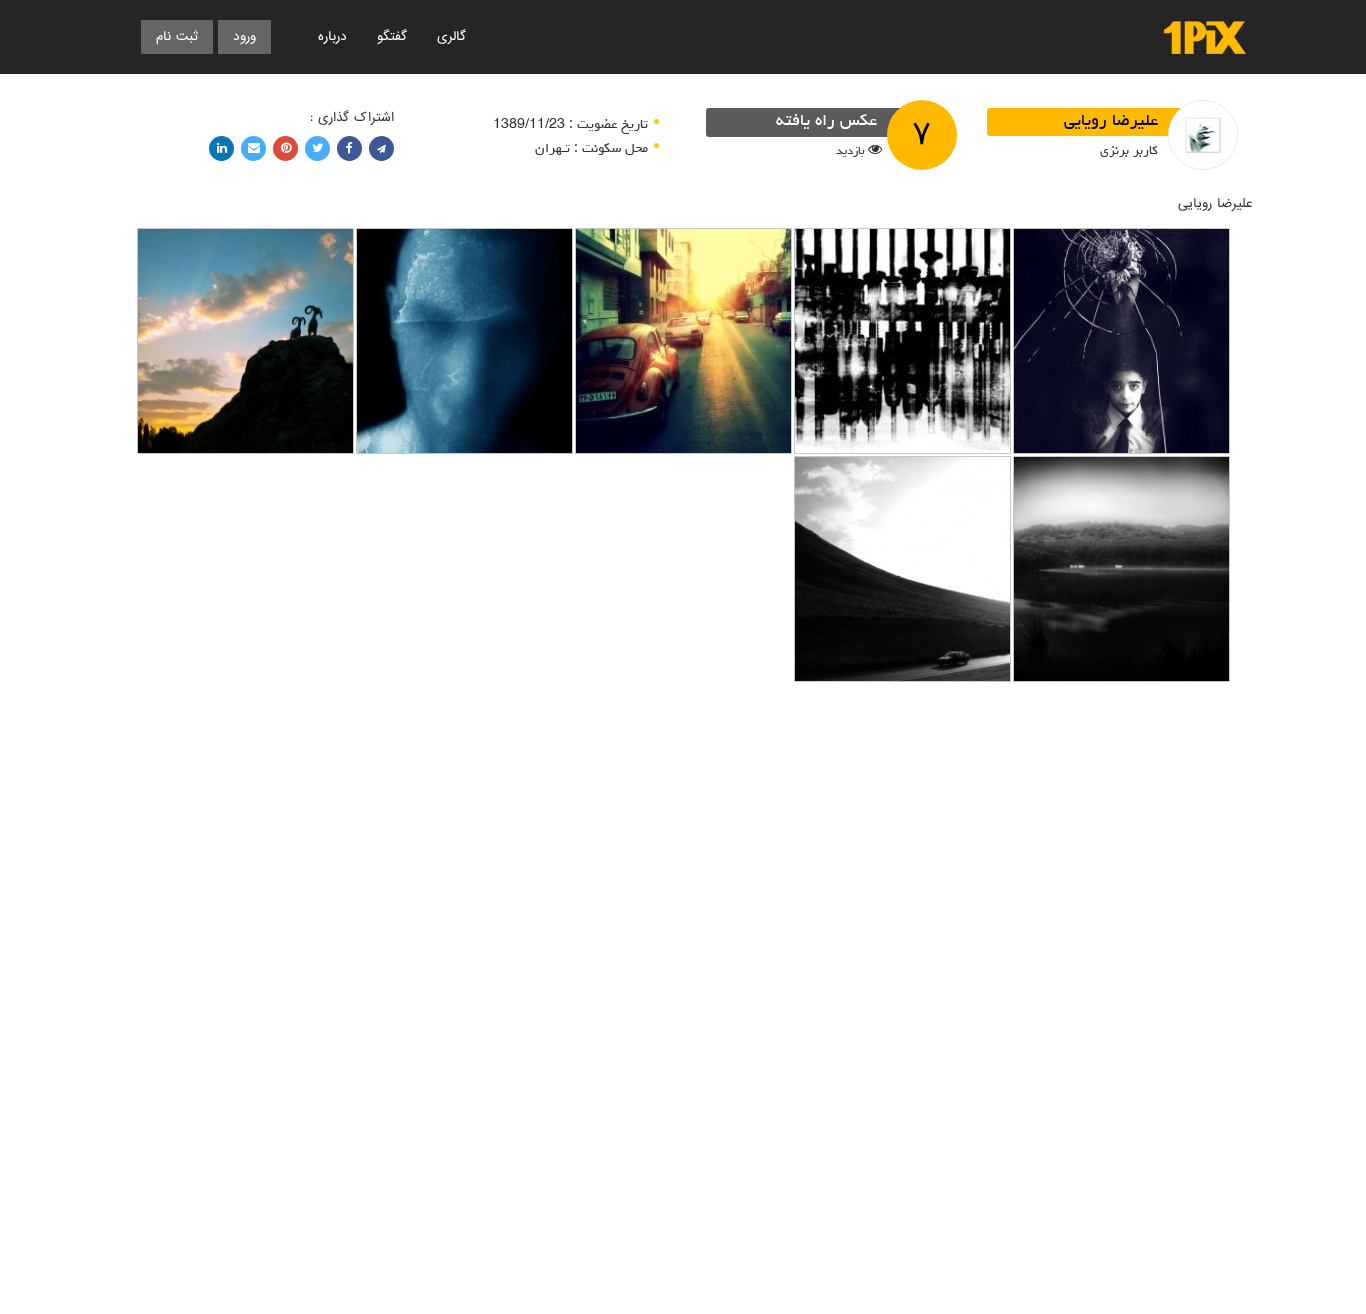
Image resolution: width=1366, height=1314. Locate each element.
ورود (244, 36)
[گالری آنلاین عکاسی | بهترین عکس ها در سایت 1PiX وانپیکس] (1205, 37)
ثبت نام (177, 36)
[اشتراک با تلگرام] (381, 148)
